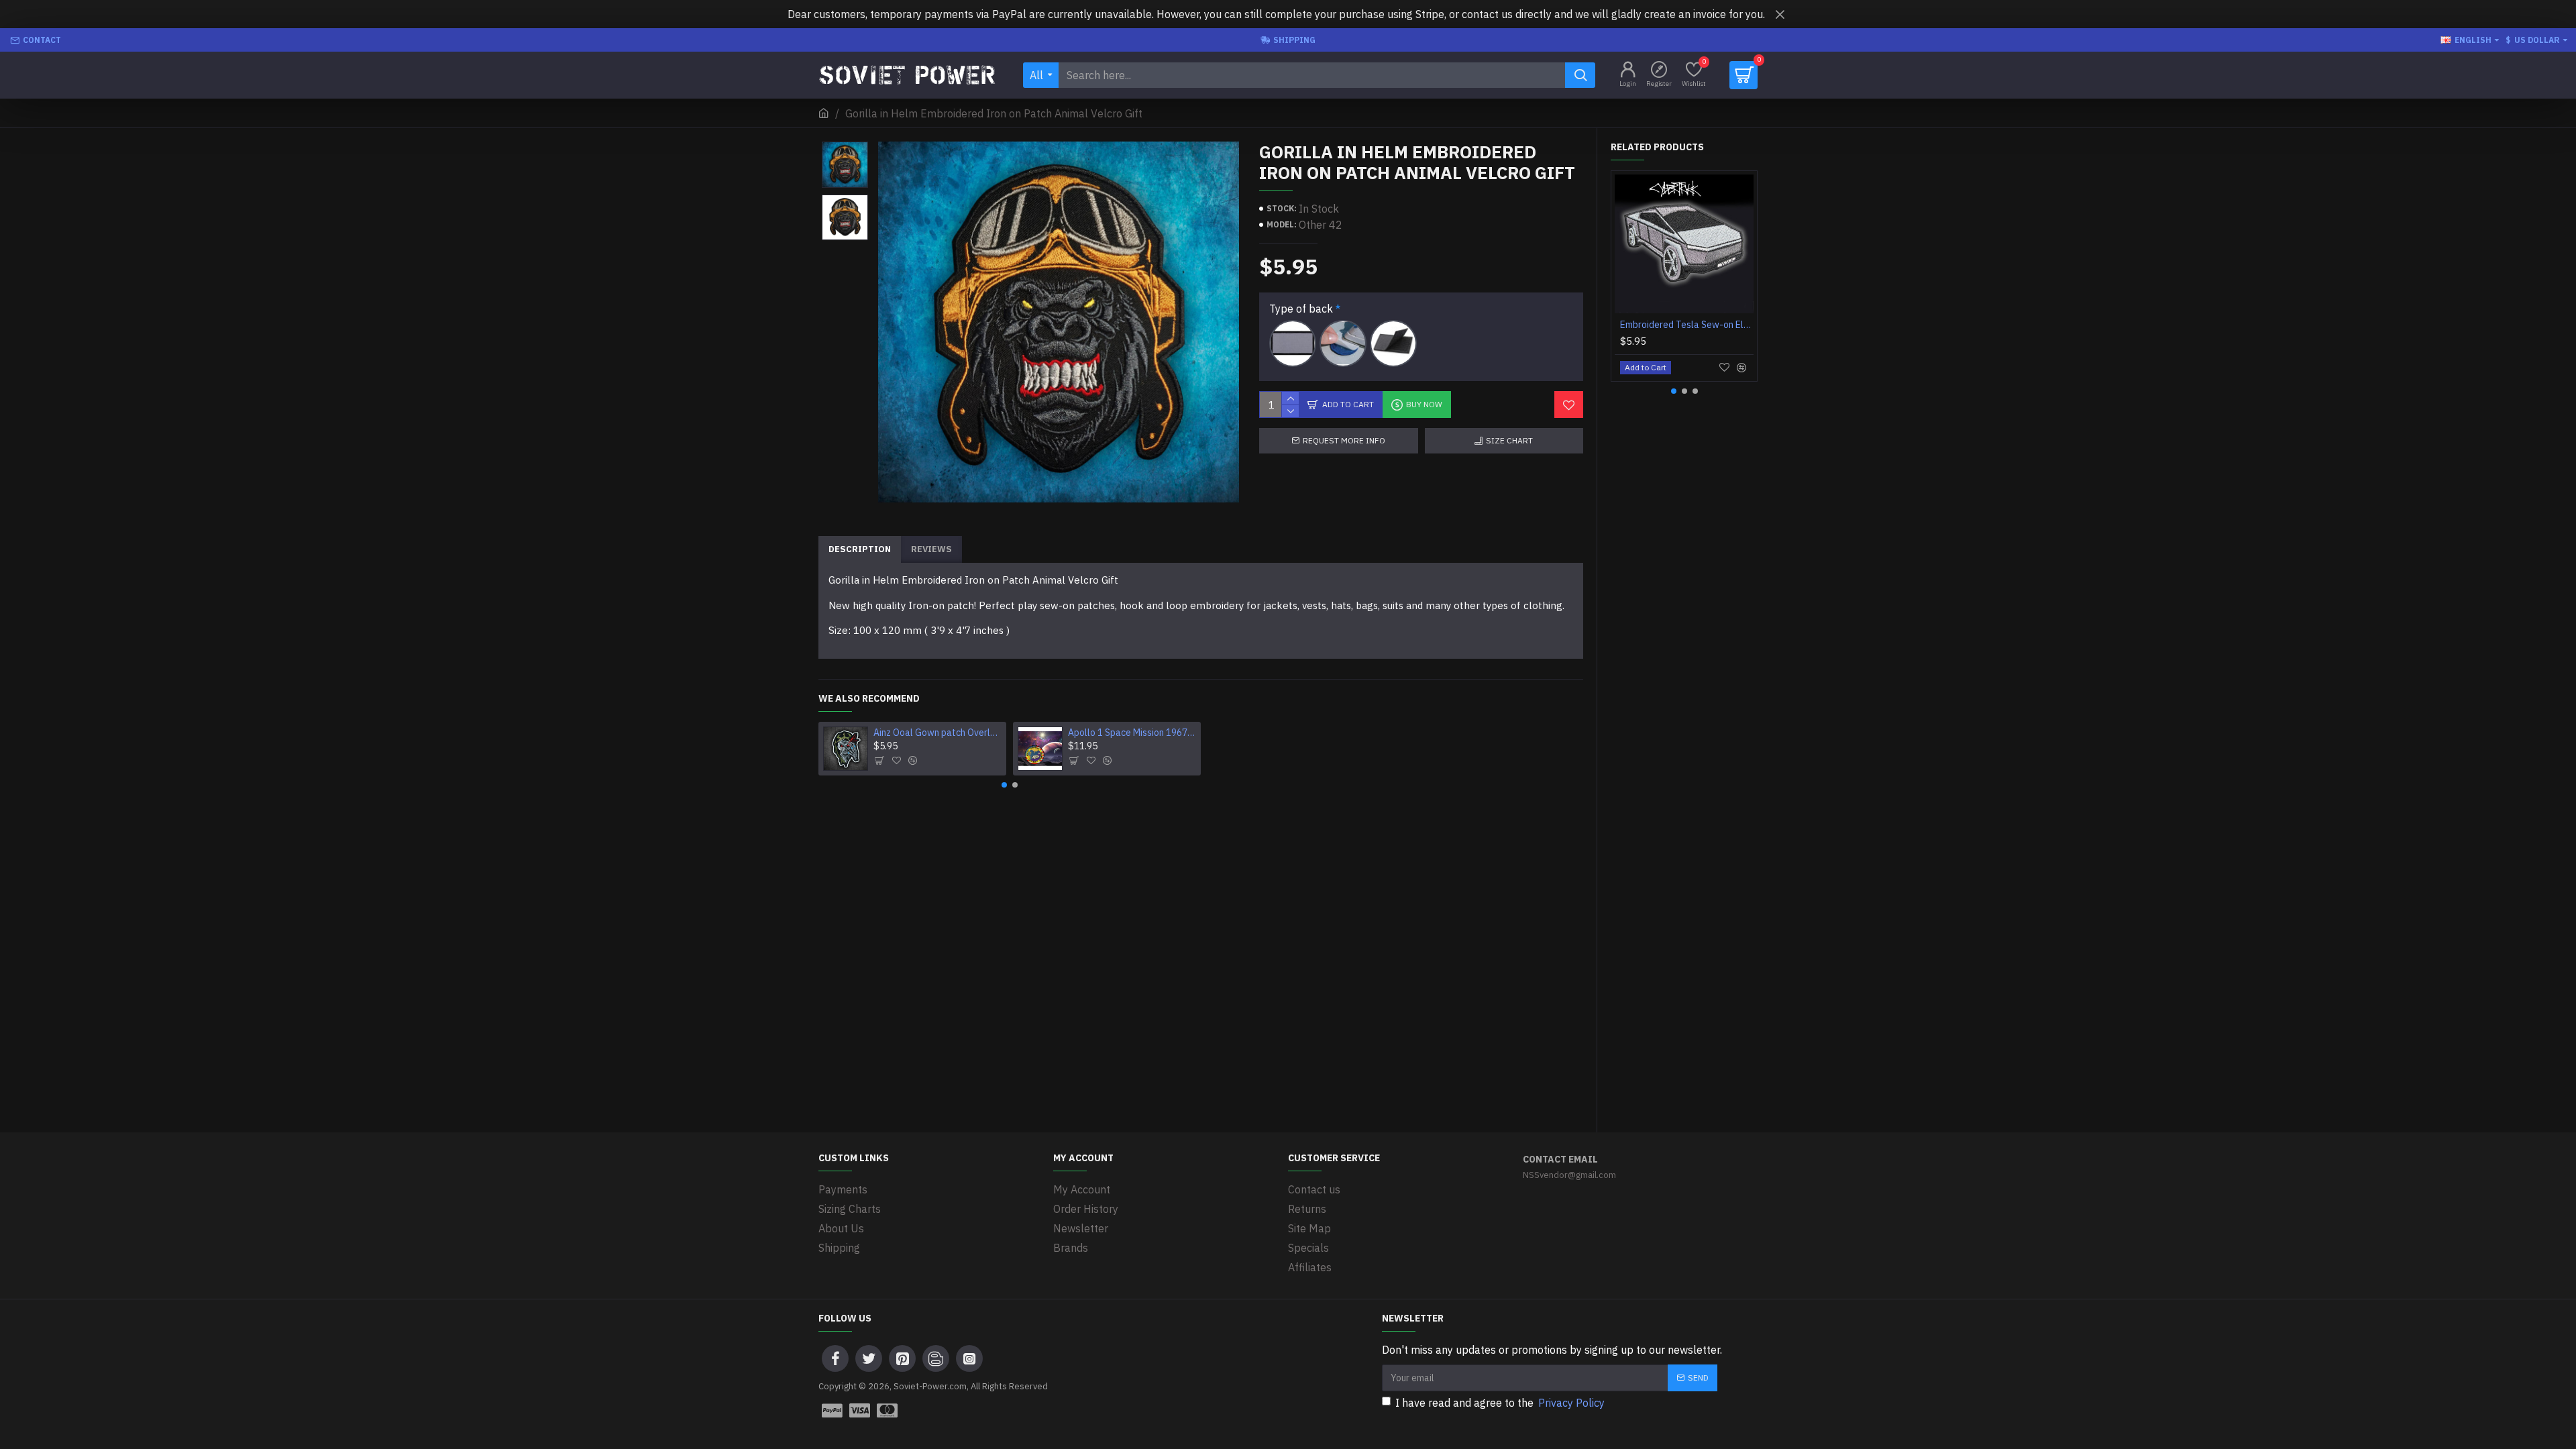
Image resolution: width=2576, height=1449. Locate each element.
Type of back (1301, 309)
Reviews (931, 549)
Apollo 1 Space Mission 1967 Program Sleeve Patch (1132, 733)
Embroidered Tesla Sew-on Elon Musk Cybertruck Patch (1687, 325)
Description (860, 549)
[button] (845, 145)
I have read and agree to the (1500, 1403)
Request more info (1344, 440)
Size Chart (1509, 440)
